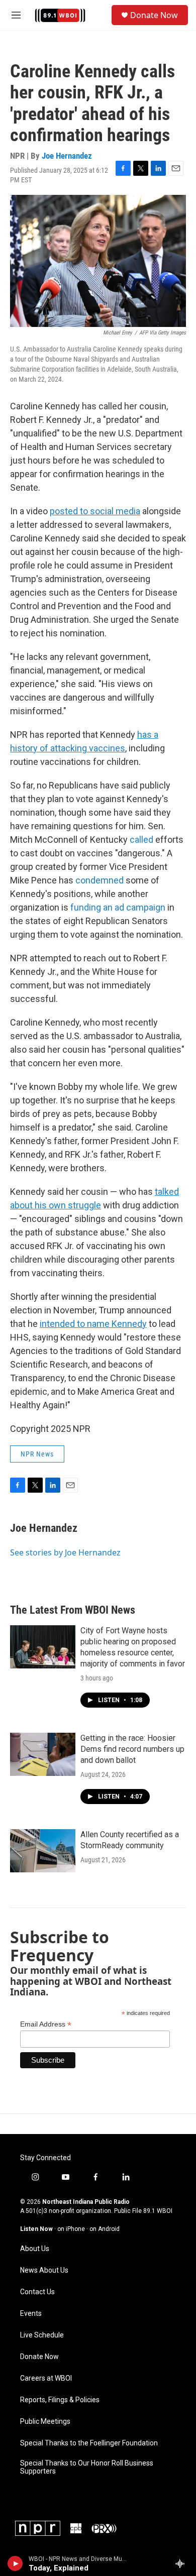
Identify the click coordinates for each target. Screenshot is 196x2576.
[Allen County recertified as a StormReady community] (43, 1851)
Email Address (46, 2024)
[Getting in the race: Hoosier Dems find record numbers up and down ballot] (43, 1754)
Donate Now (154, 15)
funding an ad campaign (118, 907)
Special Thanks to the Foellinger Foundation (89, 2443)
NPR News (37, 1454)
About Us (35, 2249)
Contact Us (37, 2292)
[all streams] (183, 2563)
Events (31, 2314)
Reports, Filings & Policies (60, 2400)
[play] (15, 2563)
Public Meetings (45, 2422)
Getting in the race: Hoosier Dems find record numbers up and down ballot (132, 1749)
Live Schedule (42, 2335)
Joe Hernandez (67, 156)
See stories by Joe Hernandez (65, 1552)
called (141, 839)
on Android (105, 2229)
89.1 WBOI (158, 2211)
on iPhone (71, 2229)
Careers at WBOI (46, 2378)
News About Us (44, 2270)
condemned (100, 880)
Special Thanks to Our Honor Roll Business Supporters (87, 2467)
